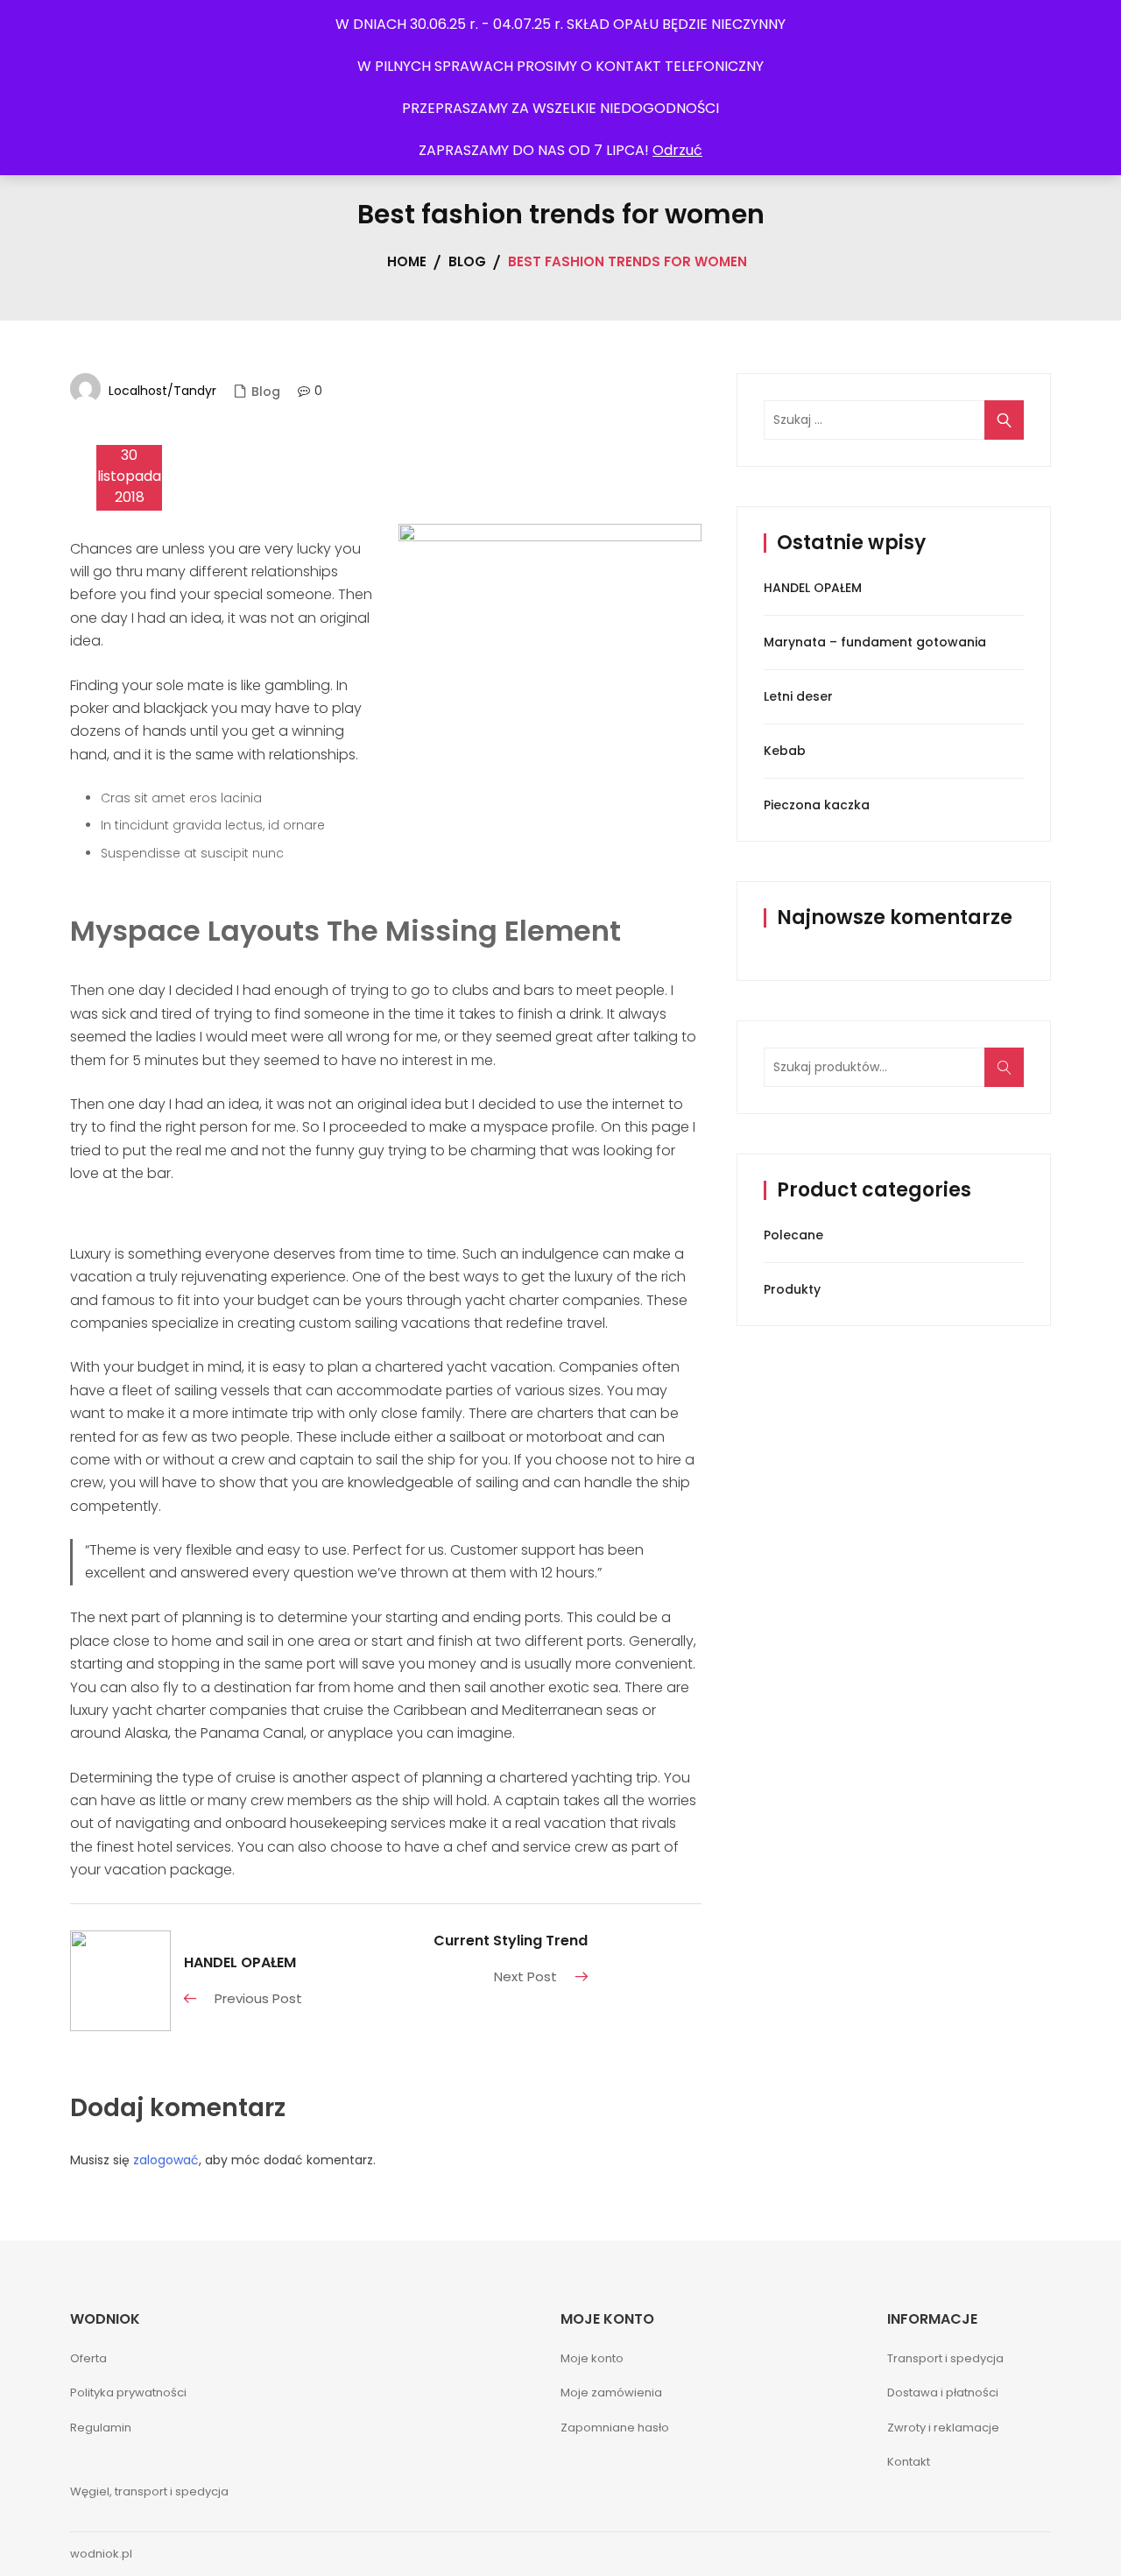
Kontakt (909, 2462)
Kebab (785, 751)
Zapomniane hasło (615, 2428)
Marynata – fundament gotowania (875, 642)
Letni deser (798, 696)
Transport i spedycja (945, 2358)
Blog (266, 392)
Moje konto (592, 2358)
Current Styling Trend (511, 1941)
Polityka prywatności (128, 2393)
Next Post (525, 1976)
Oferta (88, 2358)
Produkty (792, 1289)
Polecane (793, 1235)
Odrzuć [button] (677, 150)
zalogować (166, 2160)
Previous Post (258, 1998)
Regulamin (101, 2428)
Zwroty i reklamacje (943, 2428)
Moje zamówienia (611, 2393)
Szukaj (1010, 1076)
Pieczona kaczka (817, 805)
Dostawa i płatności (943, 2393)
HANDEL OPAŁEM (240, 1962)
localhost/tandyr (162, 391)
